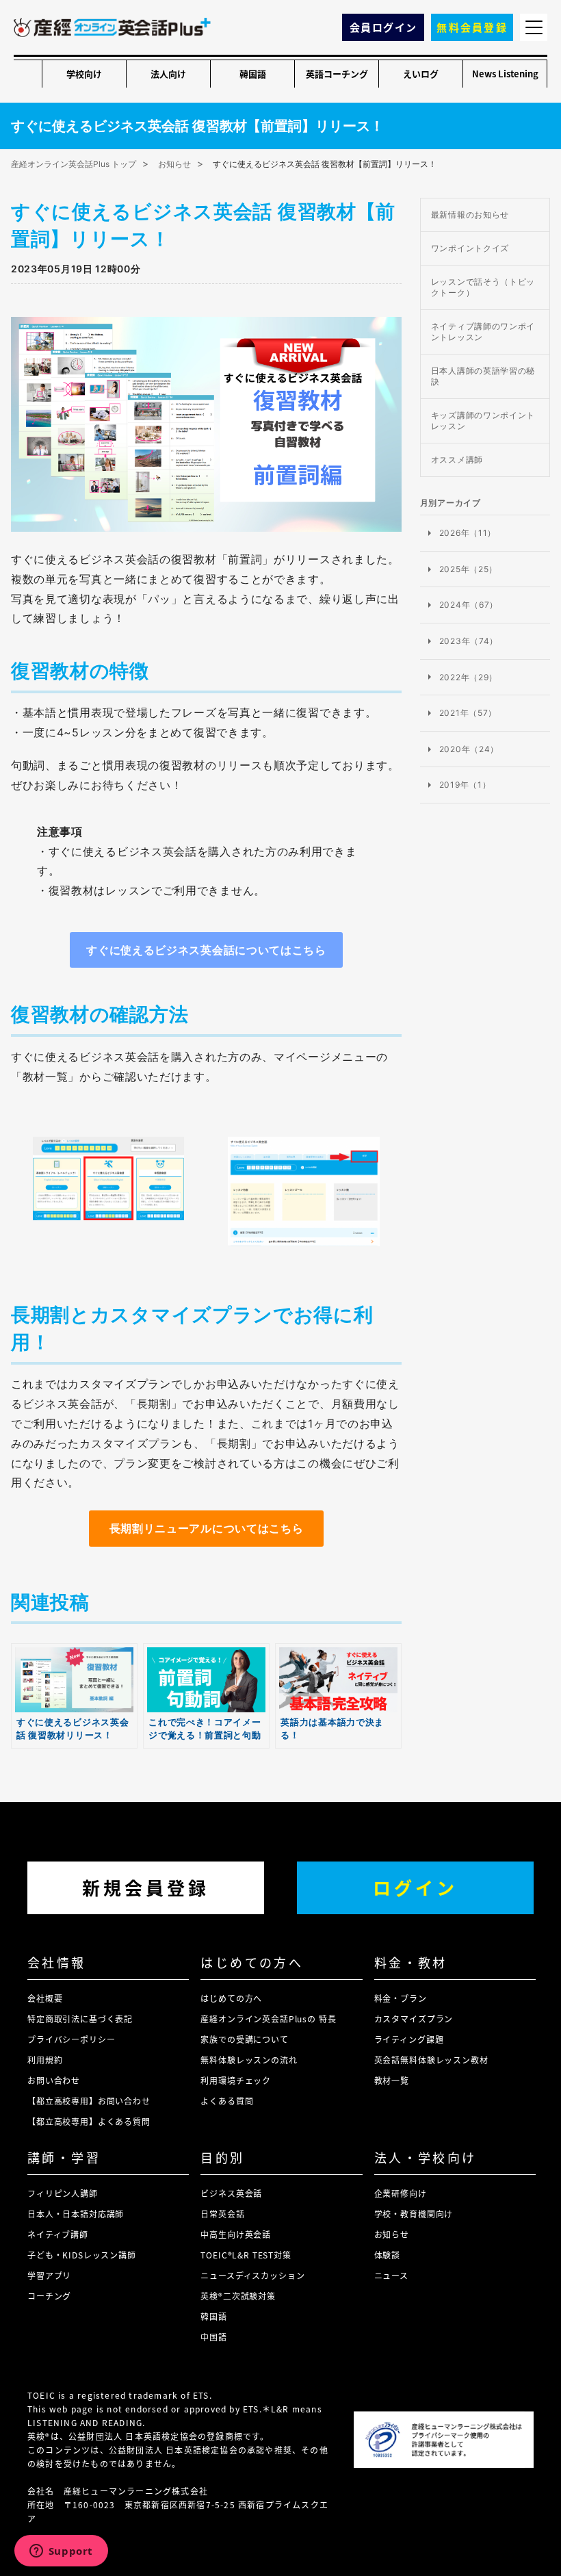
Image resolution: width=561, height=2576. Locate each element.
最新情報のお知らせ (470, 215)
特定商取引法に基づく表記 (80, 2019)
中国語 (214, 2337)
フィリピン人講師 (63, 2193)
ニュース (391, 2275)
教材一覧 (392, 2080)
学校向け (84, 74)
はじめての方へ (252, 1962)
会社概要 (45, 1998)
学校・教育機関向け (414, 2214)
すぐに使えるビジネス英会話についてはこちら (206, 950)
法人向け (168, 74)
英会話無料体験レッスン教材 (431, 2060)
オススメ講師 (457, 460)
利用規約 (45, 2060)
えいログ (421, 74)
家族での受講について (244, 2039)
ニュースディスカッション (252, 2275)
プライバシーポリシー (71, 2039)
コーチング (49, 2296)
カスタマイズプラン (414, 2019)
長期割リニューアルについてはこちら (207, 1528)
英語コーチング (337, 74)
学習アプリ (49, 2275)
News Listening (505, 74)
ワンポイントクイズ (470, 248)
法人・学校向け (426, 2157)
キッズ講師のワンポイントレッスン (483, 421)
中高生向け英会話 (236, 2234)
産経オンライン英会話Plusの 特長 (268, 2019)
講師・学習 (64, 2157)
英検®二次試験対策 (238, 2296)
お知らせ (392, 2234)
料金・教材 (411, 1962)
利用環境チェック (236, 2080)
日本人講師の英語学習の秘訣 (483, 376)
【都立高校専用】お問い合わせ (89, 2101)
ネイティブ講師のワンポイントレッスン (483, 332)
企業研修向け (401, 2193)
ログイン (415, 1887)
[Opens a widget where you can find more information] (61, 2552)
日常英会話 (222, 2214)
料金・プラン (401, 1998)
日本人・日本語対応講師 (76, 2214)
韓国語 (253, 74)
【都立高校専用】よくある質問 (89, 2121)
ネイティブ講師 (58, 2234)
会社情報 (57, 1962)
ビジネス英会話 (231, 2193)
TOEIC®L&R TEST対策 (246, 2255)
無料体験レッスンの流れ (249, 2060)
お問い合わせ (54, 2080)
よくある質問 (227, 2101)
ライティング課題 (409, 2039)
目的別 (222, 2157)
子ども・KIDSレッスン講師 (82, 2255)
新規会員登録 (146, 1887)
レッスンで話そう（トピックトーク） (483, 287)
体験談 (388, 2255)
